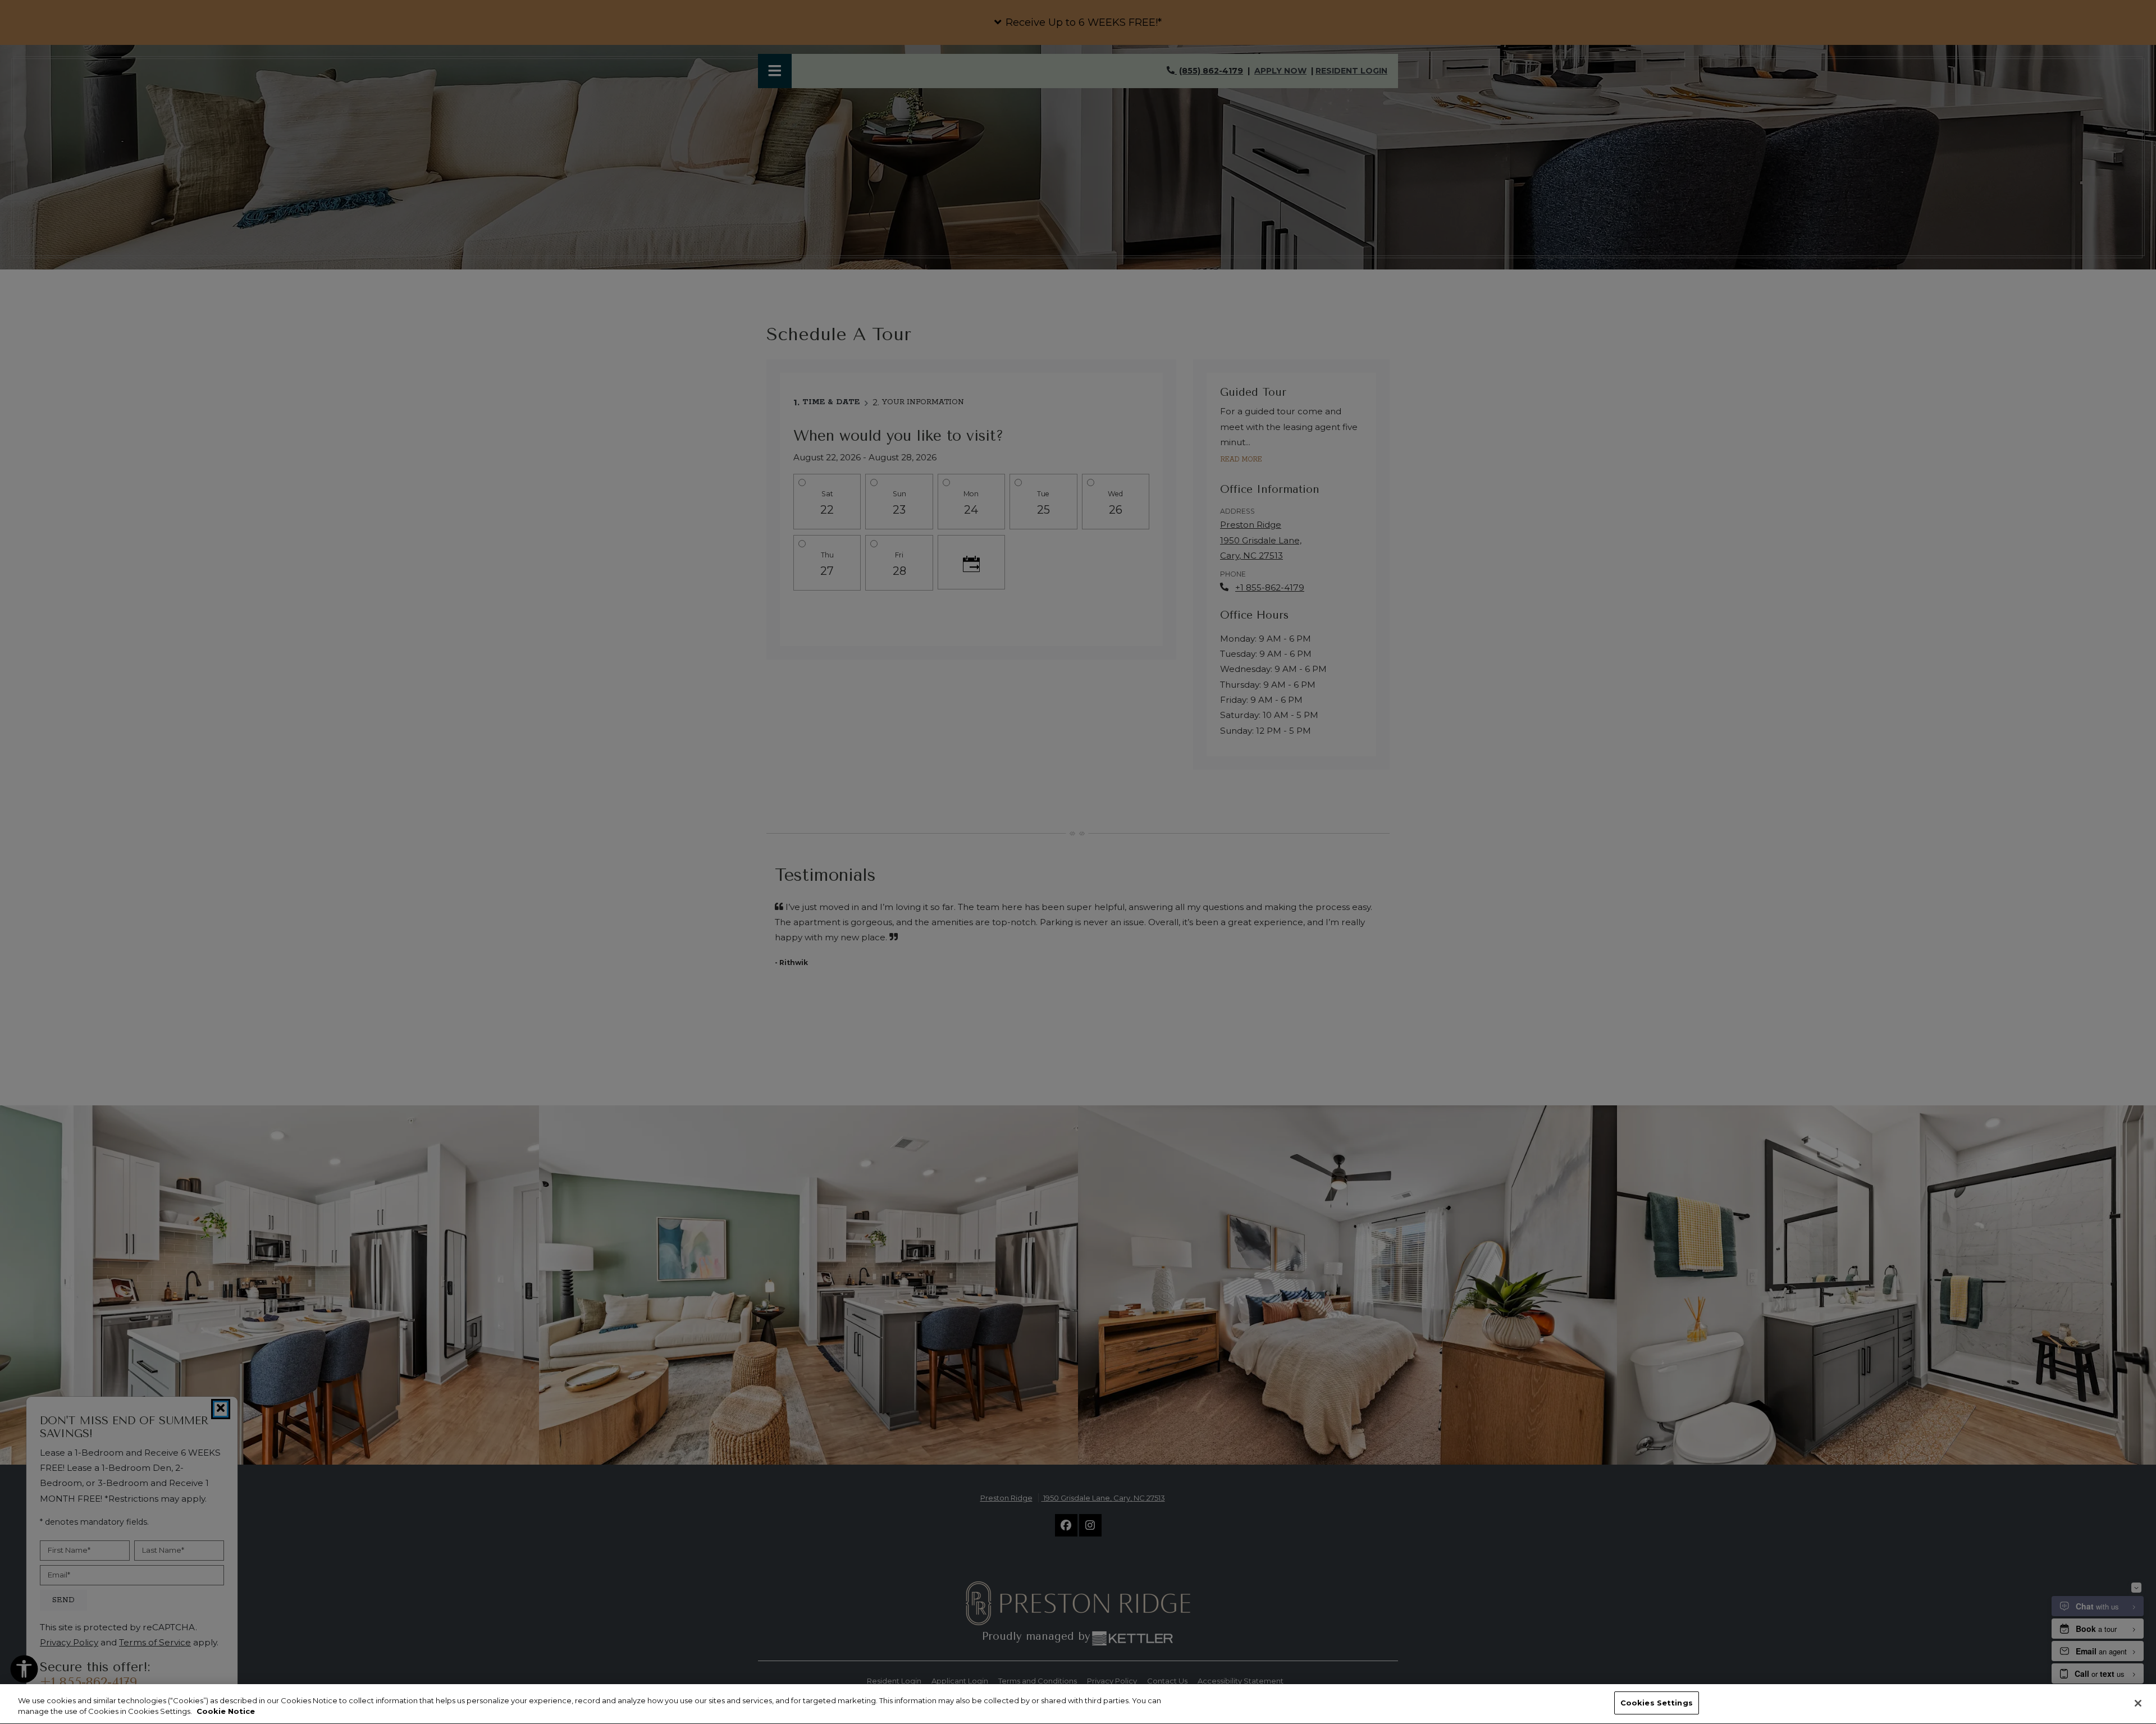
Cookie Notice (226, 1712)
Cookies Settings (1657, 1703)
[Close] (2138, 1703)
